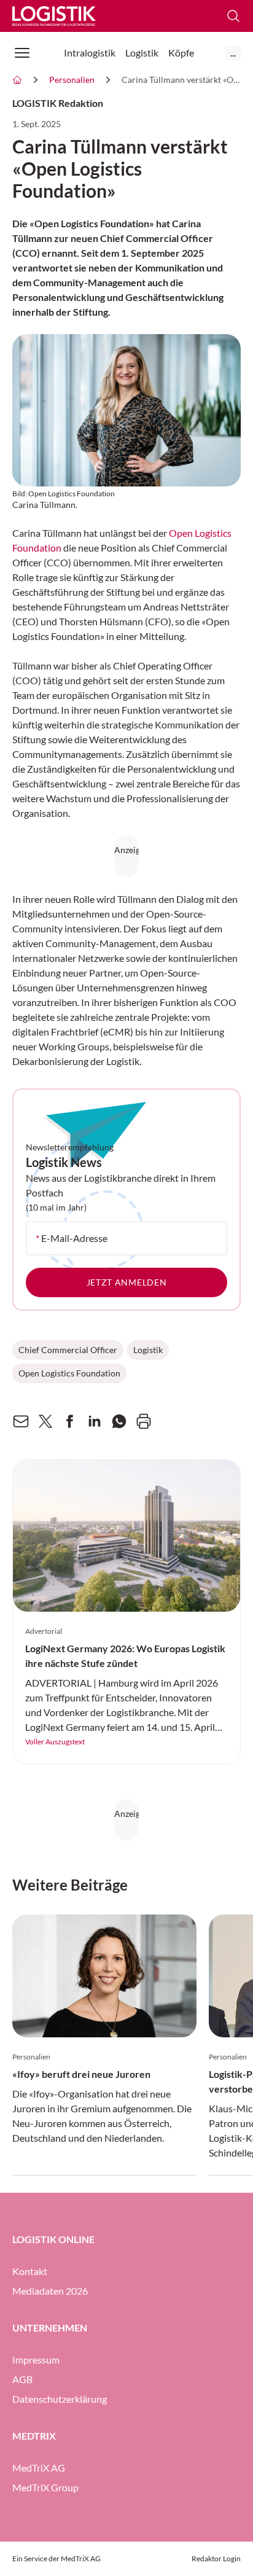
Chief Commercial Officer (68, 1350)
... (233, 53)
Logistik (148, 1350)
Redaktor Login (216, 2558)
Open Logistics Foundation (69, 1373)
